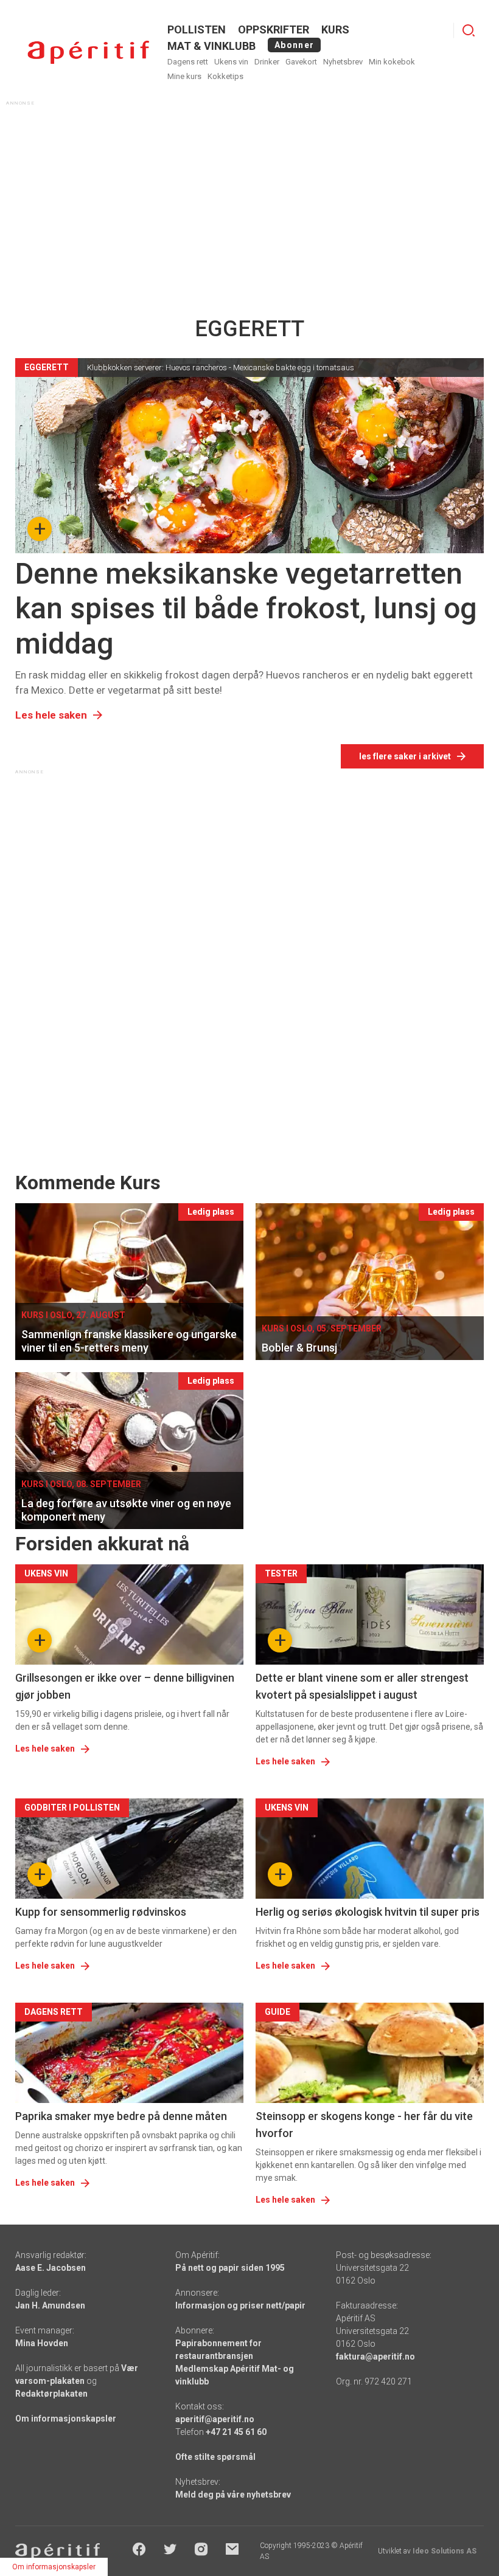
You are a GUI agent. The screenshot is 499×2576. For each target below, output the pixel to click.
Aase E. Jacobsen (51, 2268)
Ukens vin (231, 62)
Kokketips (225, 76)
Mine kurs (184, 76)
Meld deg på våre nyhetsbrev (233, 2495)
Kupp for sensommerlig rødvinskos (101, 1912)
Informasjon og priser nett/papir (240, 2305)
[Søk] (469, 30)
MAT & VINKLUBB (211, 46)
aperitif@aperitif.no (215, 2419)
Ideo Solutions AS (445, 2551)
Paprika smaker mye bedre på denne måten (121, 2116)
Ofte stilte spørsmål (215, 2457)
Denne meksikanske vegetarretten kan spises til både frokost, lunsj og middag (246, 609)
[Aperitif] (88, 53)
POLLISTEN (197, 29)
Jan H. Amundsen (50, 2305)
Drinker (267, 62)
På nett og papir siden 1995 (230, 2268)
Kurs (335, 29)
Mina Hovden (42, 2343)
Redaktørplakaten (51, 2394)
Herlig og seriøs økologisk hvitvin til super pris (368, 1912)
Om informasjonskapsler (66, 2419)
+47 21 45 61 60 (236, 2432)
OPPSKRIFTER (274, 29)
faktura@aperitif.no (375, 2357)
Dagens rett (188, 62)
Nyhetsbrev (343, 62)
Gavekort (301, 62)
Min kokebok (392, 62)
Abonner (294, 45)
